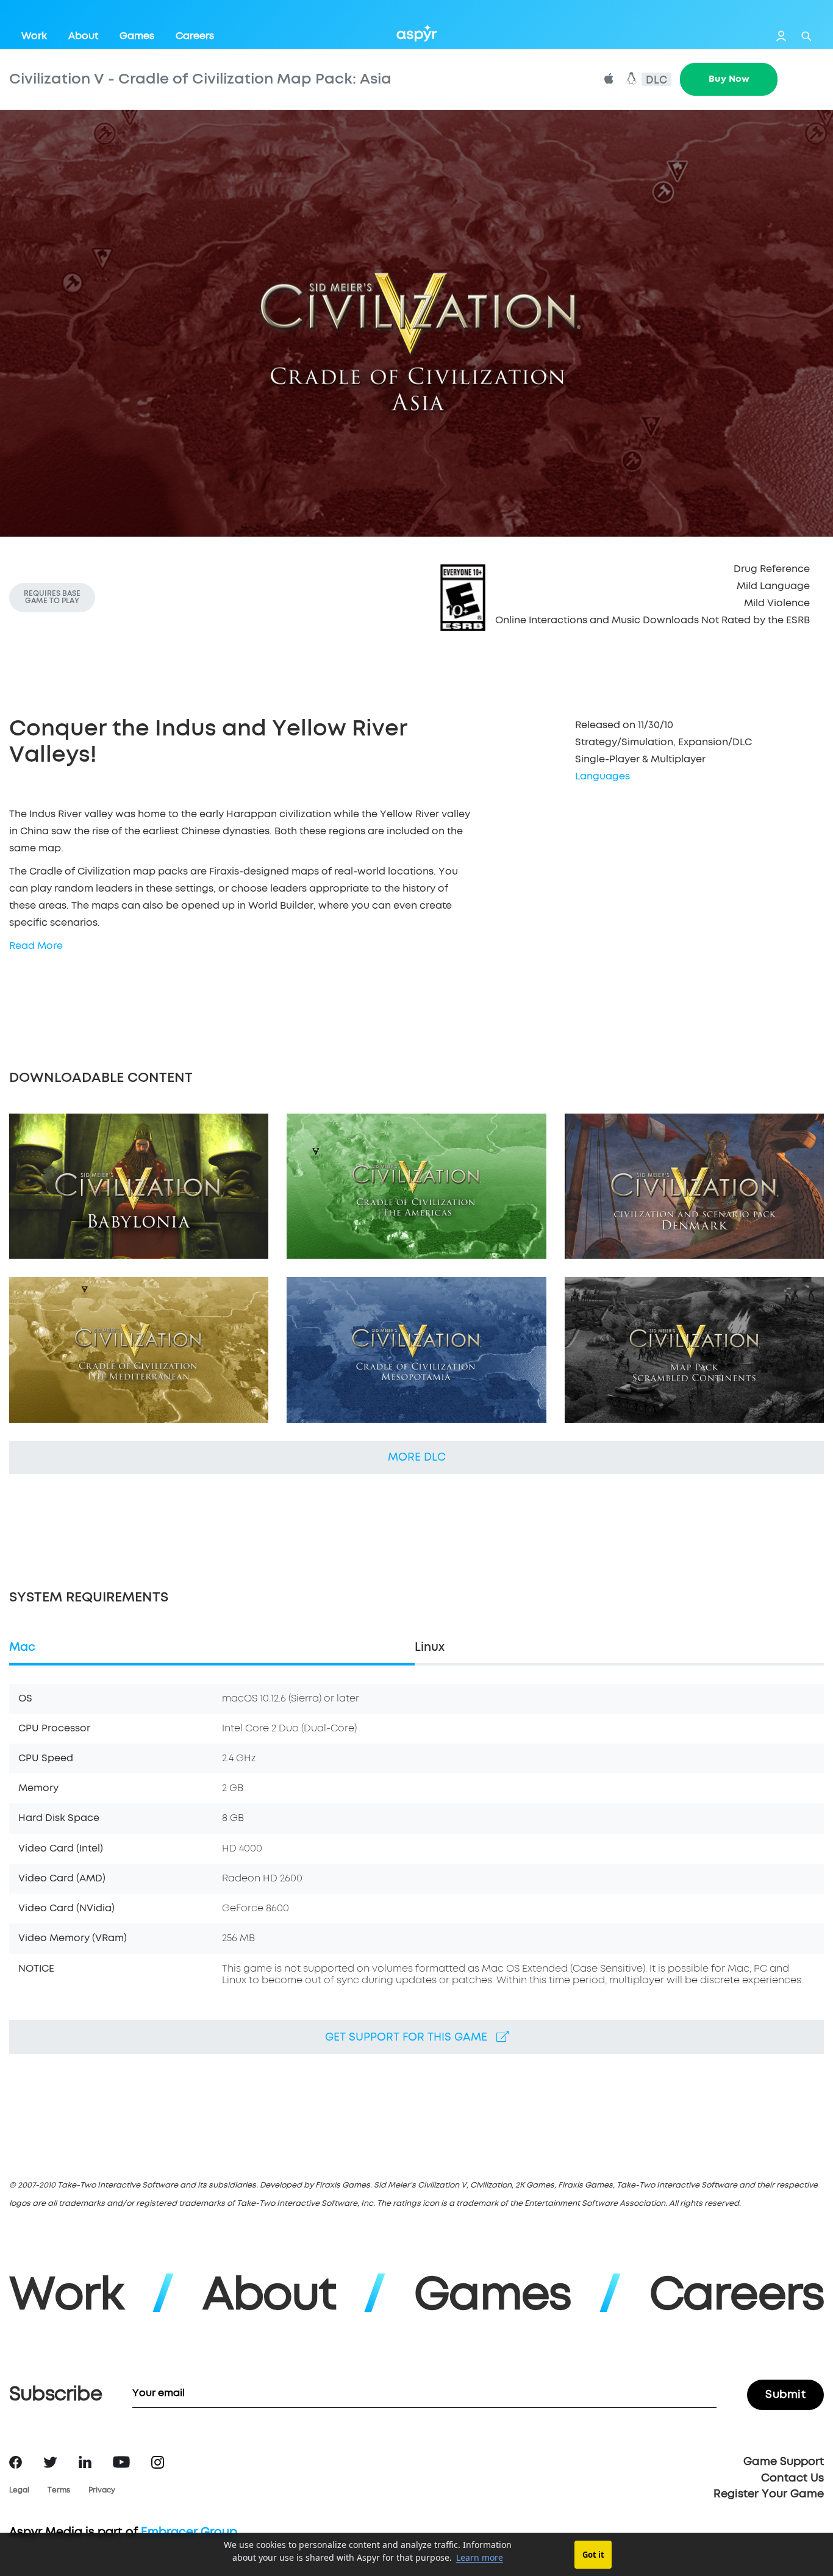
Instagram (158, 2462)
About (83, 36)
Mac (22, 1648)
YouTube (121, 2462)
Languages (602, 776)
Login (781, 36)
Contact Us (792, 2478)
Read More (36, 946)
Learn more (480, 2557)
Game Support (784, 2462)
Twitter (50, 2462)
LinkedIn (85, 2462)
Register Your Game (769, 2494)
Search (806, 36)
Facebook (16, 2462)
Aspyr (417, 33)
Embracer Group (189, 2532)
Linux (430, 1648)
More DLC (417, 1458)
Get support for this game (411, 2038)
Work (34, 36)
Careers (195, 36)
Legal (19, 2491)
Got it (593, 2555)
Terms (59, 2491)
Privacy (102, 2491)
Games (137, 36)
